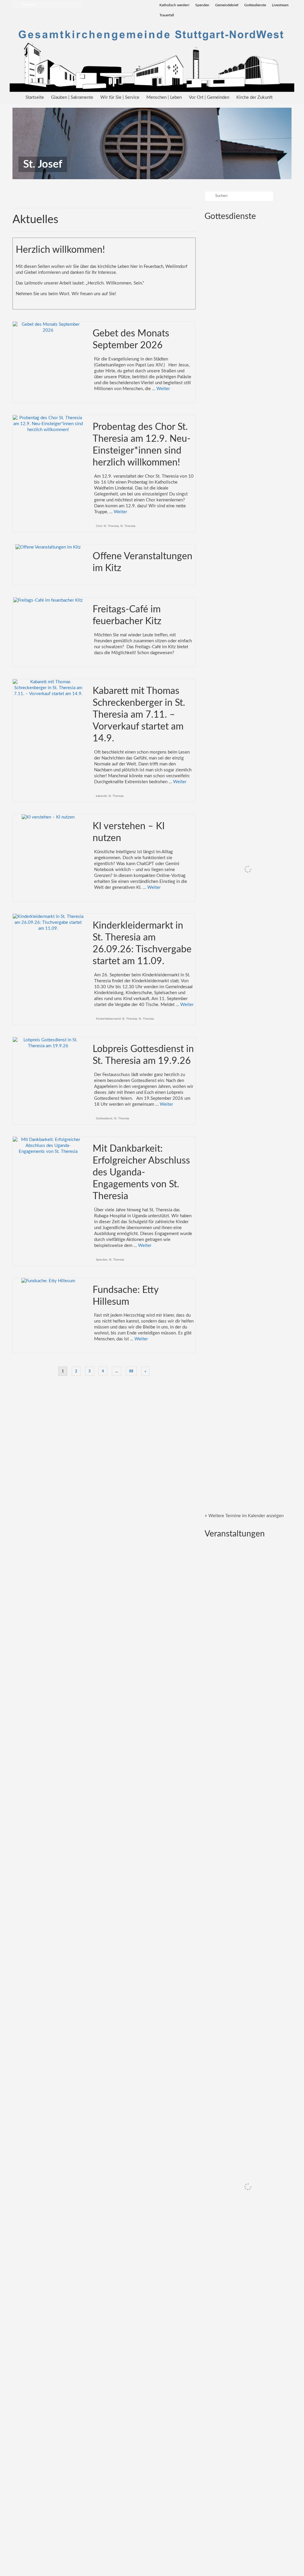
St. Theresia (128, 526)
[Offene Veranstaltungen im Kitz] (48, 547)
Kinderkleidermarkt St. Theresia (117, 1019)
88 (131, 1371)
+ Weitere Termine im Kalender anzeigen (244, 1516)
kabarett (101, 796)
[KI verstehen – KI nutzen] (48, 817)
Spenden (102, 1260)
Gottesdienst (104, 1118)
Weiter (163, 389)
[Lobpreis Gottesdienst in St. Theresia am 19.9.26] (48, 1043)
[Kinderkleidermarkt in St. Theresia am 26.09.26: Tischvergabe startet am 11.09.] (48, 923)
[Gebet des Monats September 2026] (48, 327)
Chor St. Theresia (107, 526)
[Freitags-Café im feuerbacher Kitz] (48, 600)
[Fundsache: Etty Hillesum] (48, 1281)
